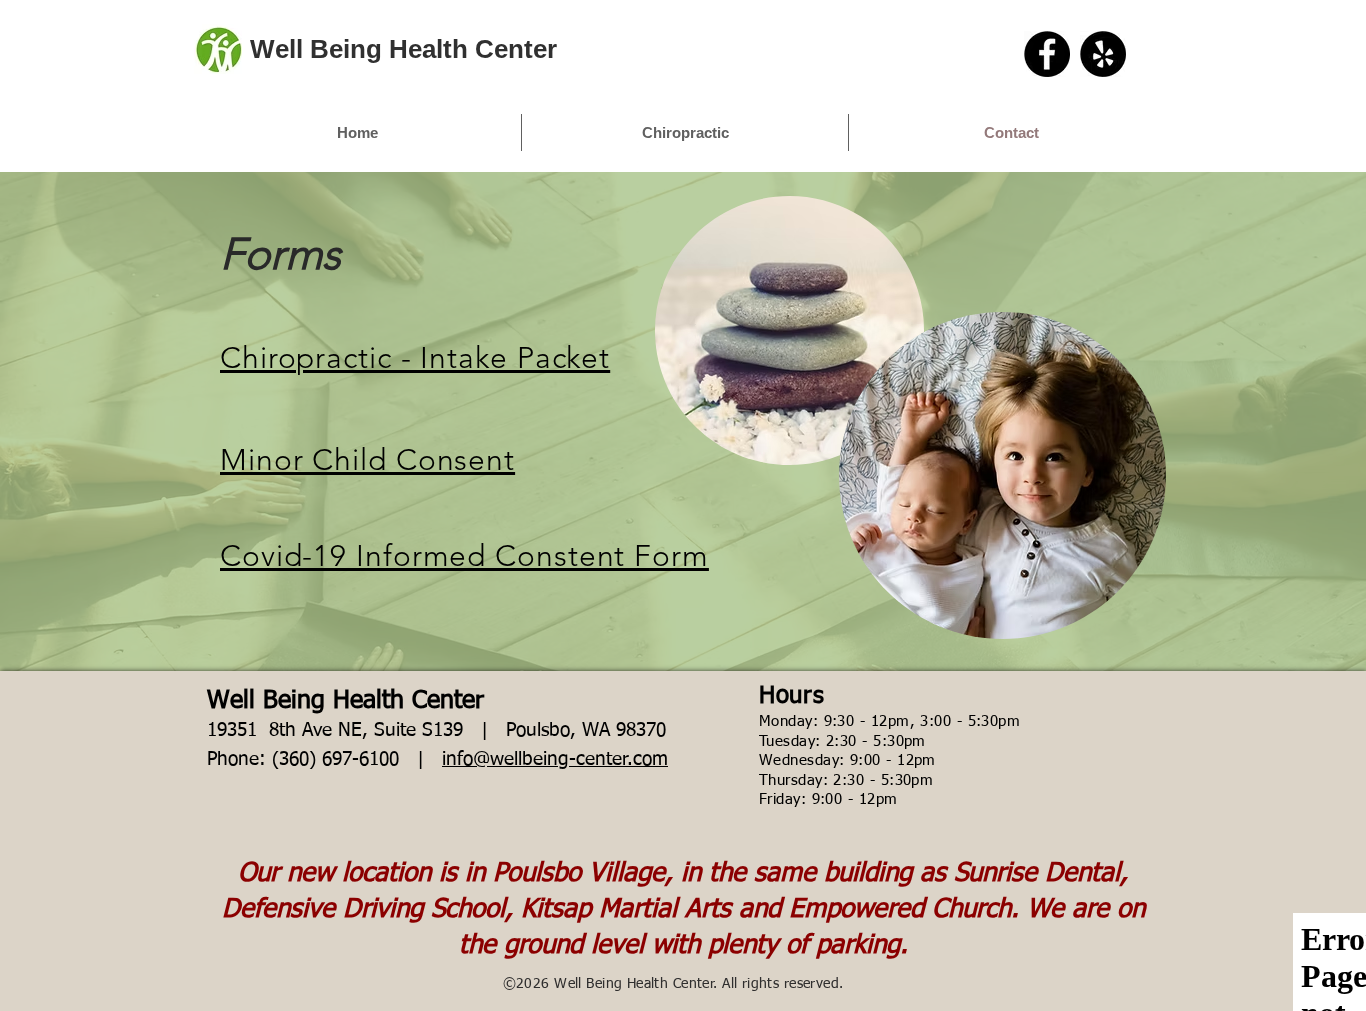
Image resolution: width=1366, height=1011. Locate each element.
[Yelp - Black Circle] (1103, 54)
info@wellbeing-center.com (555, 759)
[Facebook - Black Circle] (1047, 54)
